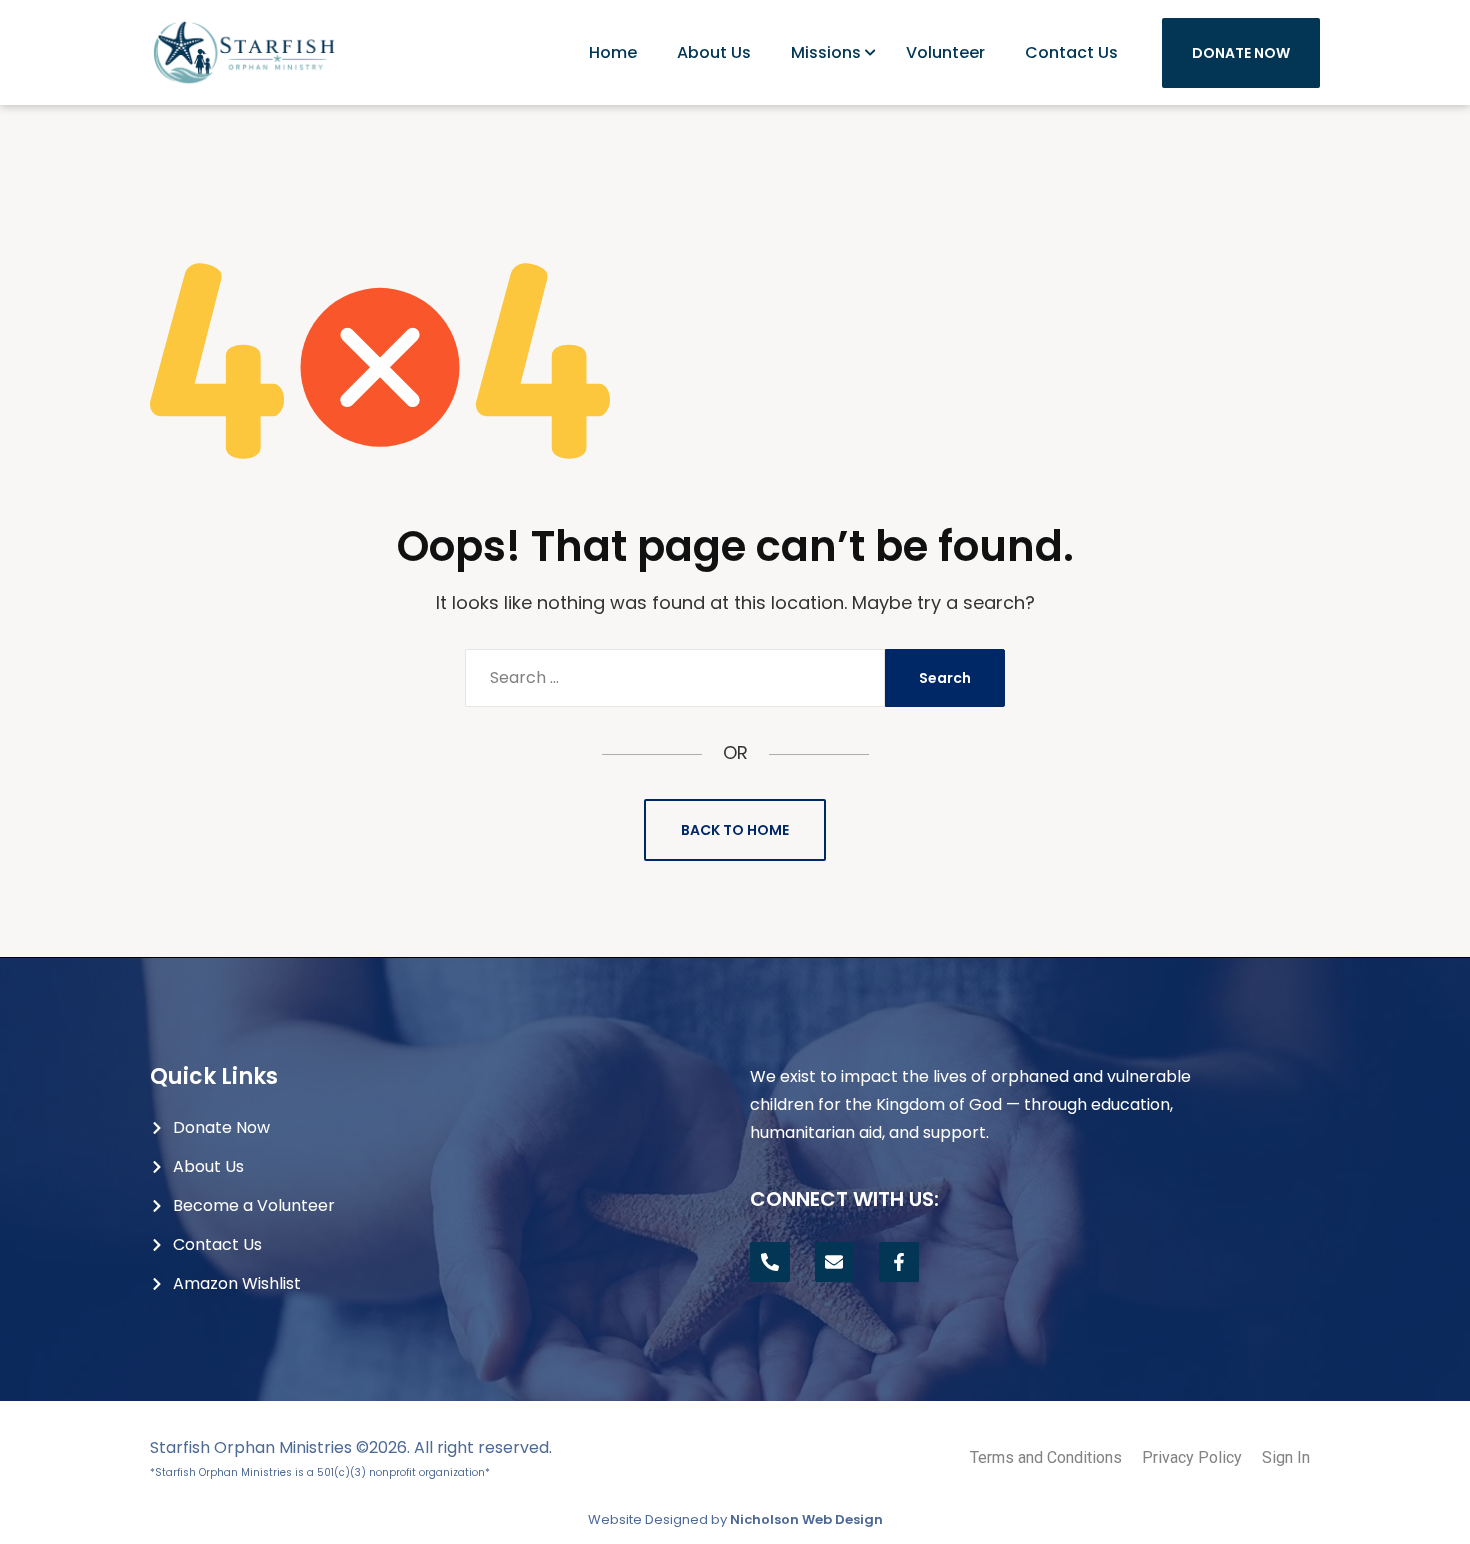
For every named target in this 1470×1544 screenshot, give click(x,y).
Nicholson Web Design (806, 1519)
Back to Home (735, 830)
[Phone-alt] (770, 1262)
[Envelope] (835, 1262)
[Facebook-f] (899, 1262)
